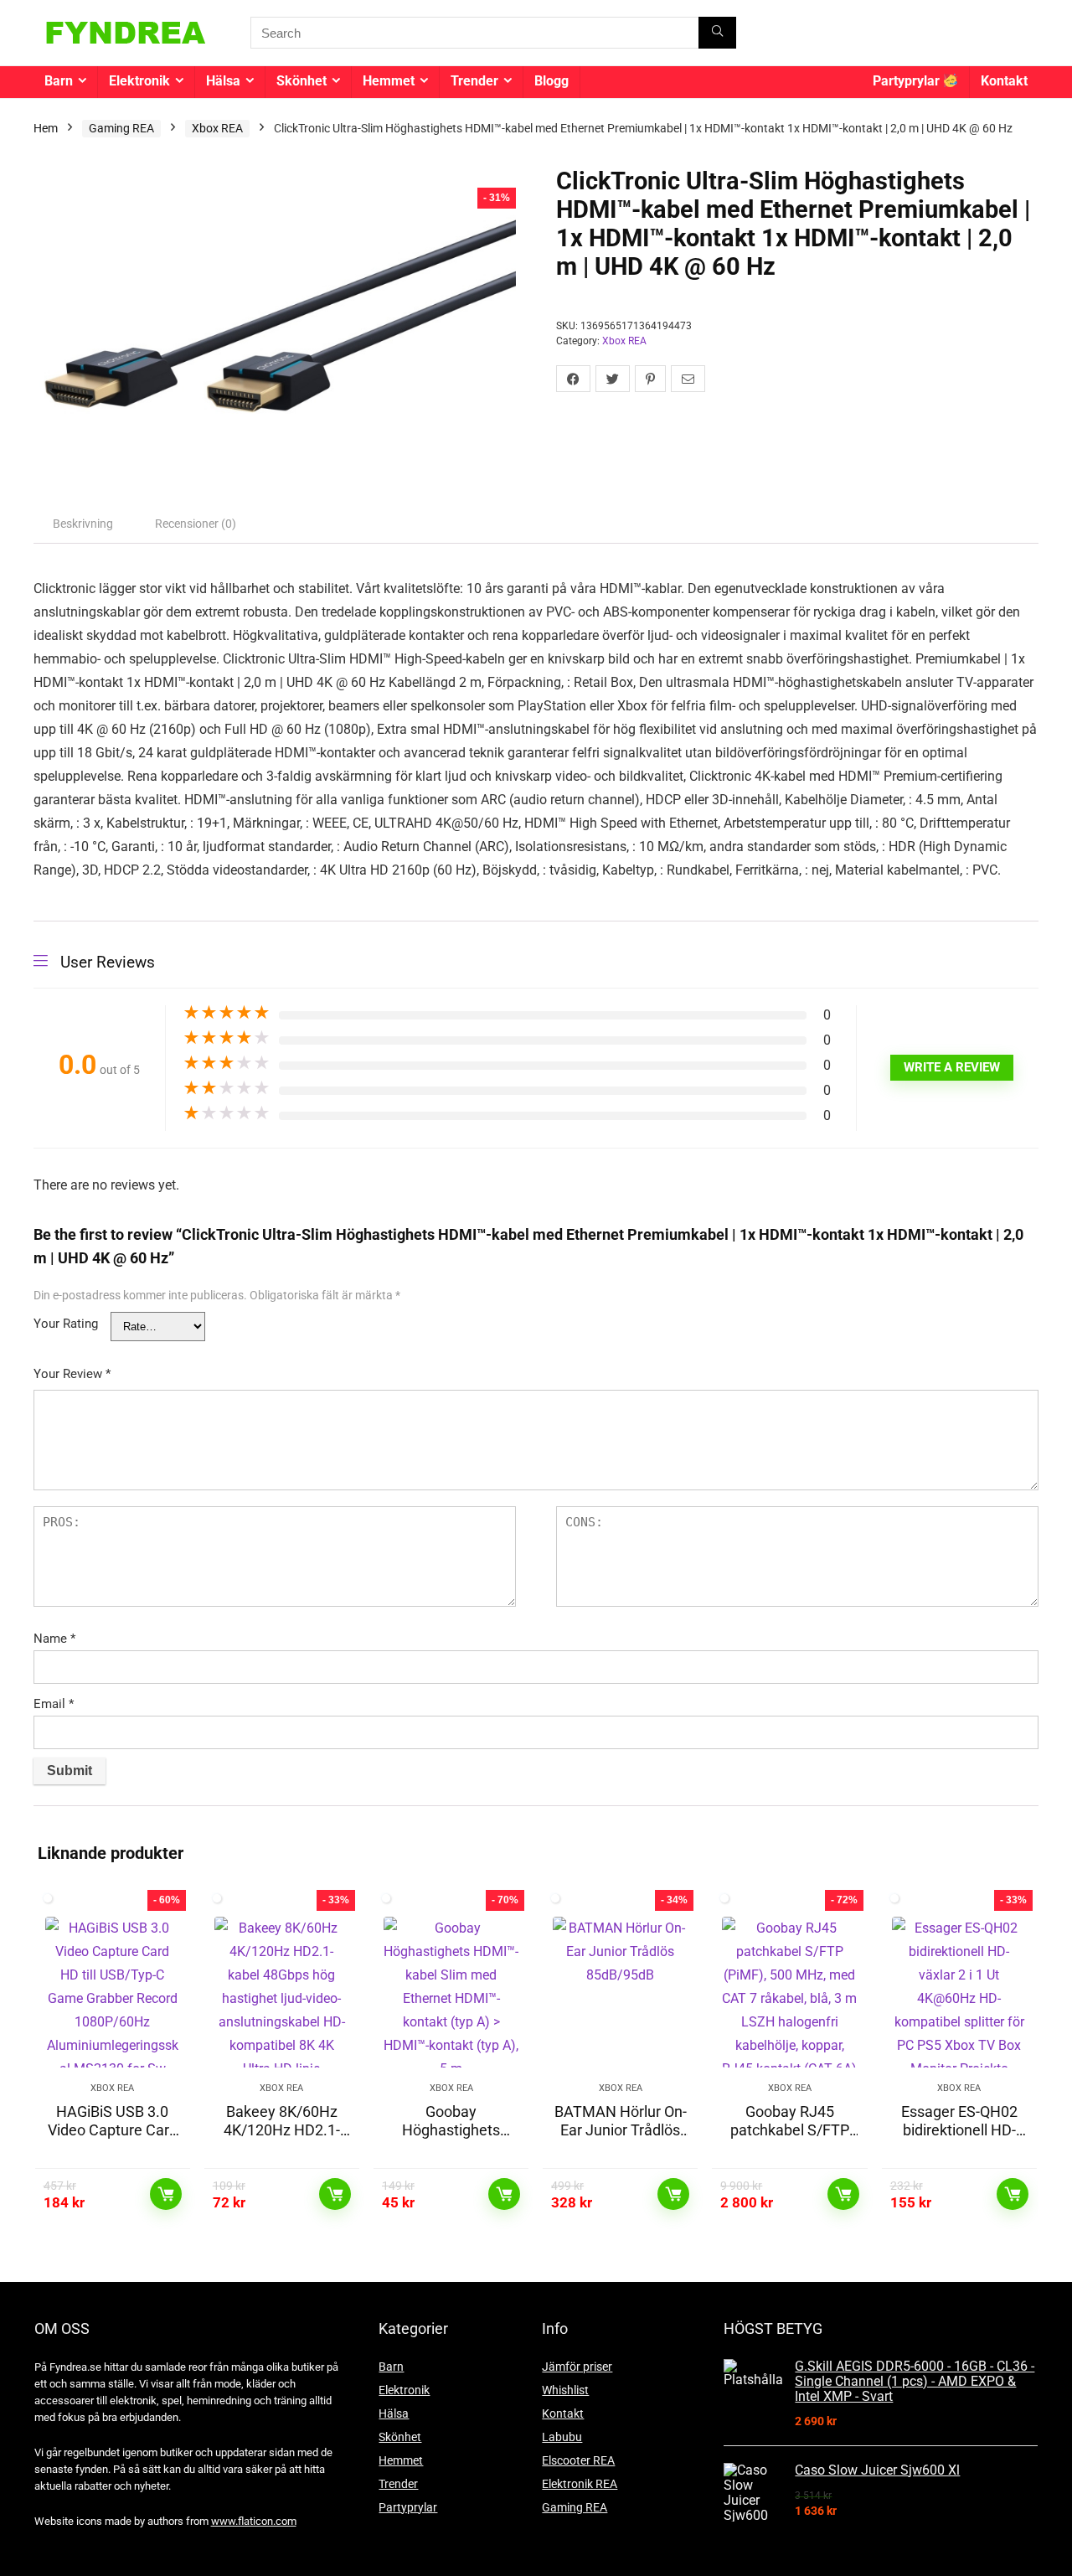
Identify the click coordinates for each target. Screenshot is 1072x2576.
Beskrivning (83, 524)
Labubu (562, 2437)
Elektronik (139, 81)
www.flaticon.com (254, 2521)
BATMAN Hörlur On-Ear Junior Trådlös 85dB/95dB (621, 2130)
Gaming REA (121, 128)
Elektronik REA (580, 2484)
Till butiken (166, 2194)
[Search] (717, 33)
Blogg (551, 81)
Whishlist (565, 2390)
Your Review (72, 1374)
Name (54, 1639)
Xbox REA (217, 128)
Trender (474, 81)
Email (54, 1704)
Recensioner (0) (196, 524)
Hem (46, 128)
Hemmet (389, 81)
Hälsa (223, 81)
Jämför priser (577, 2367)
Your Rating (66, 1324)
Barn (59, 81)
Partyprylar (908, 81)
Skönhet (301, 81)
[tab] (83, 524)
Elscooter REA (578, 2460)
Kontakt (1004, 81)
